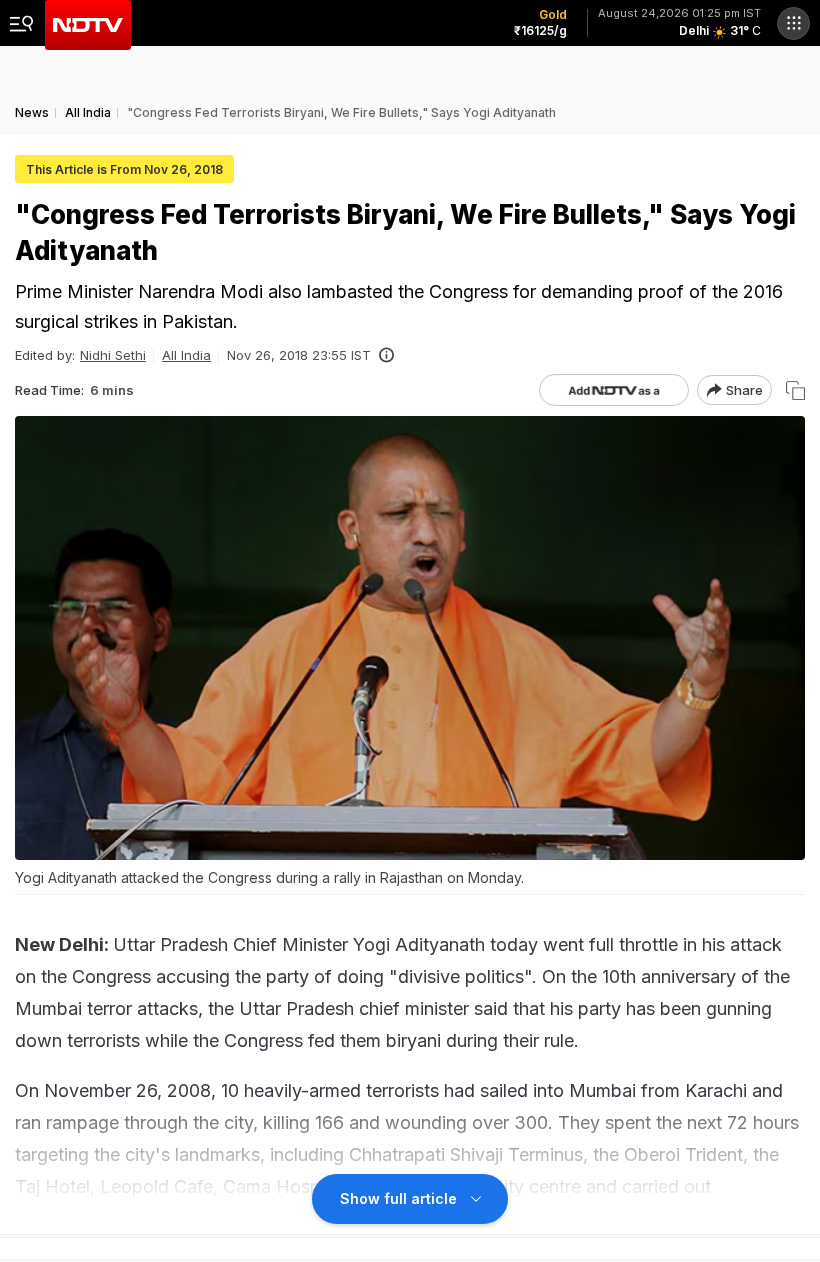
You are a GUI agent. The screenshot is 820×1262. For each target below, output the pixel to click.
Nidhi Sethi (113, 355)
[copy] (795, 390)
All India (186, 355)
